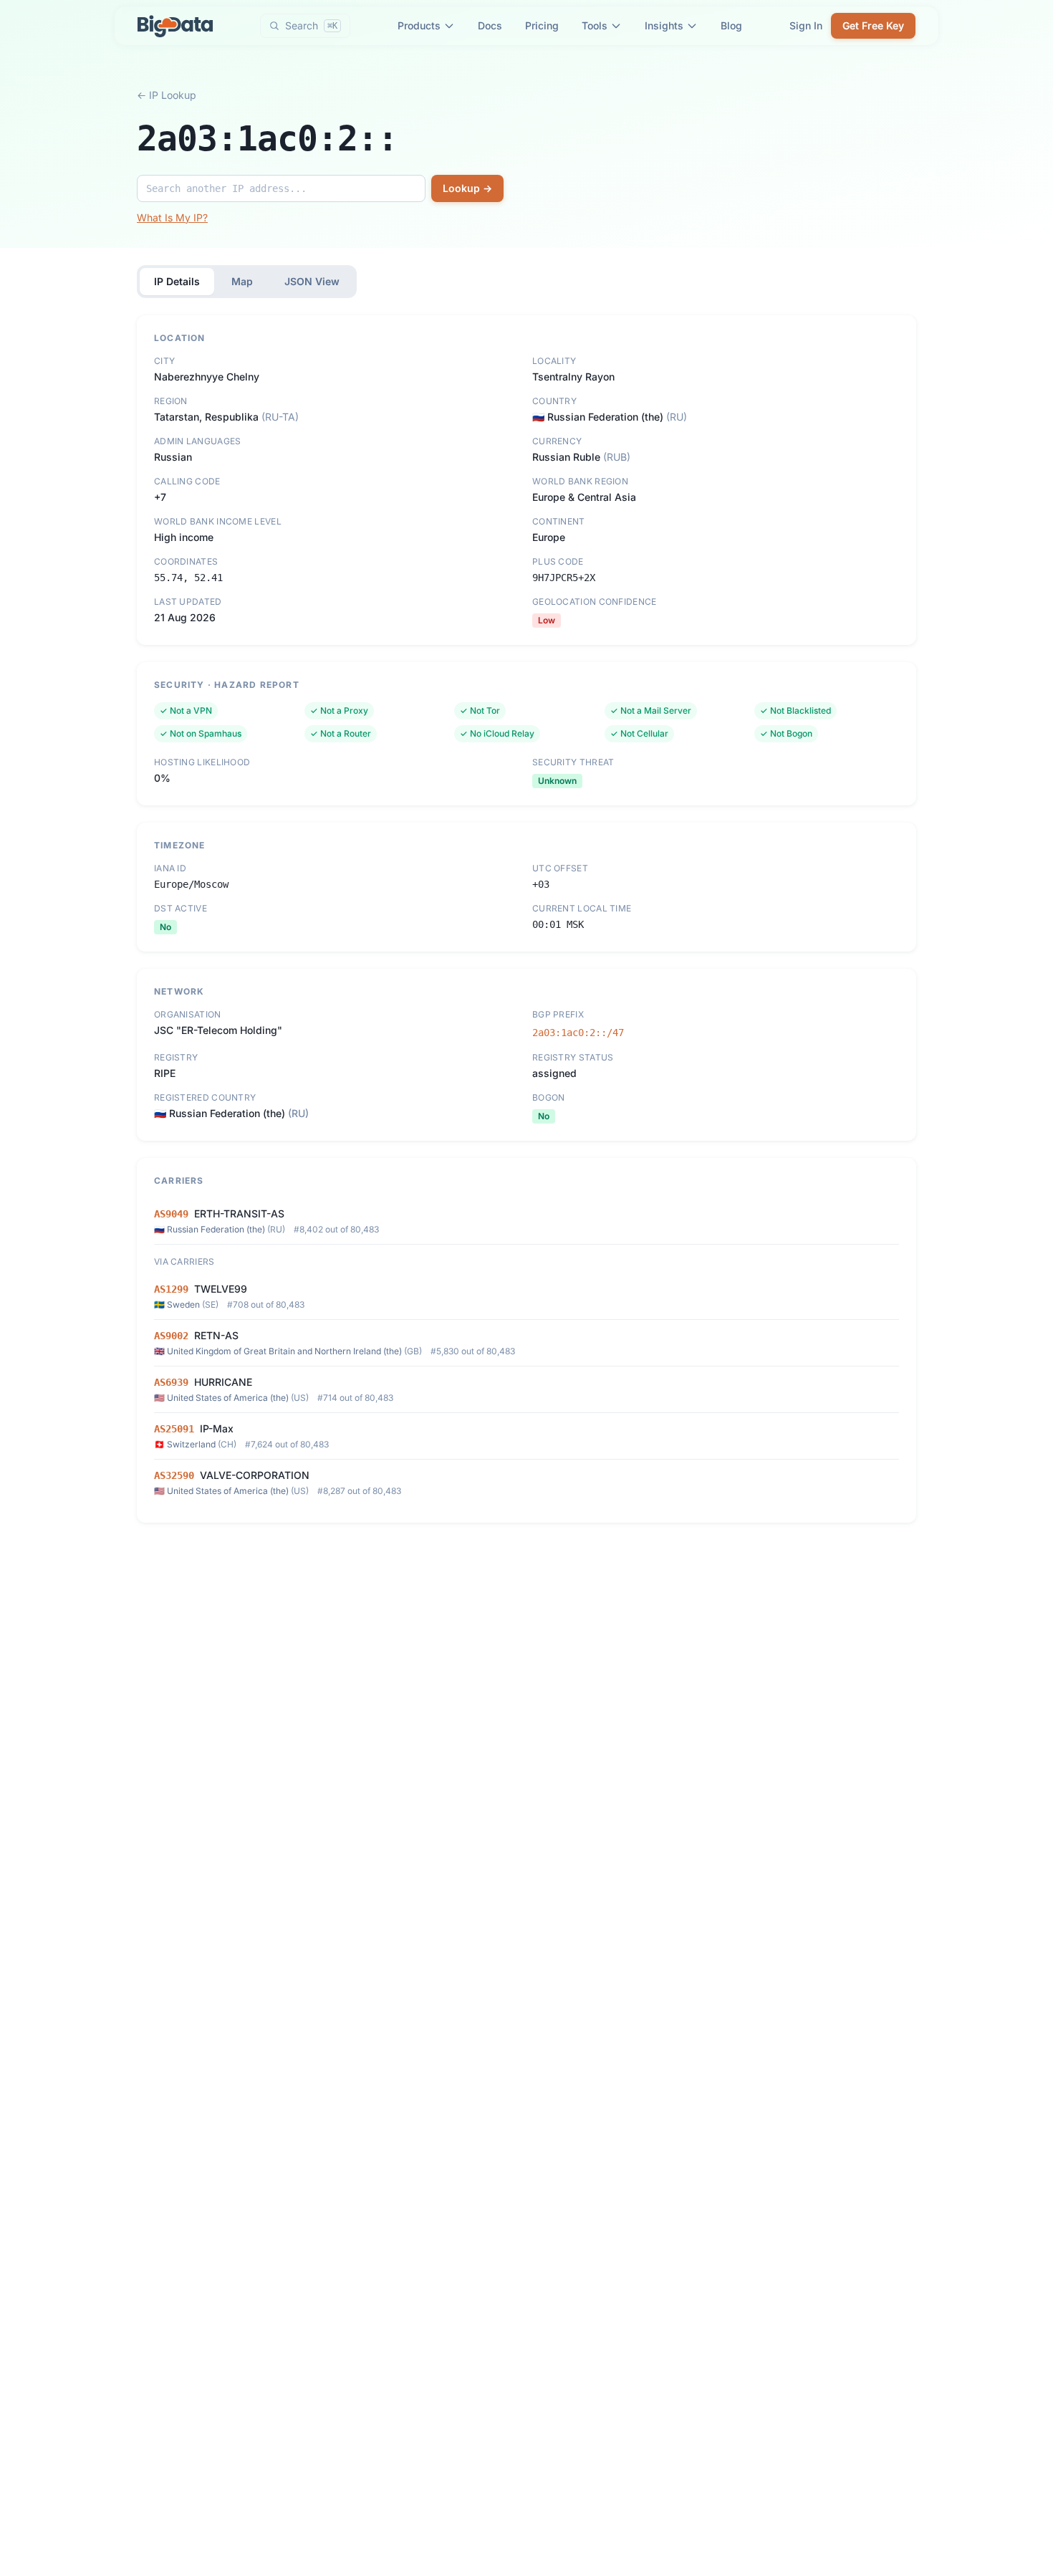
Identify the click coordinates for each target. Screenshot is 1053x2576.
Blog (731, 25)
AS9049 (171, 1214)
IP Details (177, 281)
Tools (595, 25)
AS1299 (171, 1289)
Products (419, 25)
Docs (490, 25)
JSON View (312, 281)
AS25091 (174, 1429)
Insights (664, 25)
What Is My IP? (172, 217)
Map (242, 281)
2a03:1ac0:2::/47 (578, 1033)
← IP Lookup (167, 95)
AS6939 (171, 1382)
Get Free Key (873, 25)
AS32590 (174, 1475)
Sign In (806, 25)
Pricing (542, 25)
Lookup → (467, 188)
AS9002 (171, 1336)
